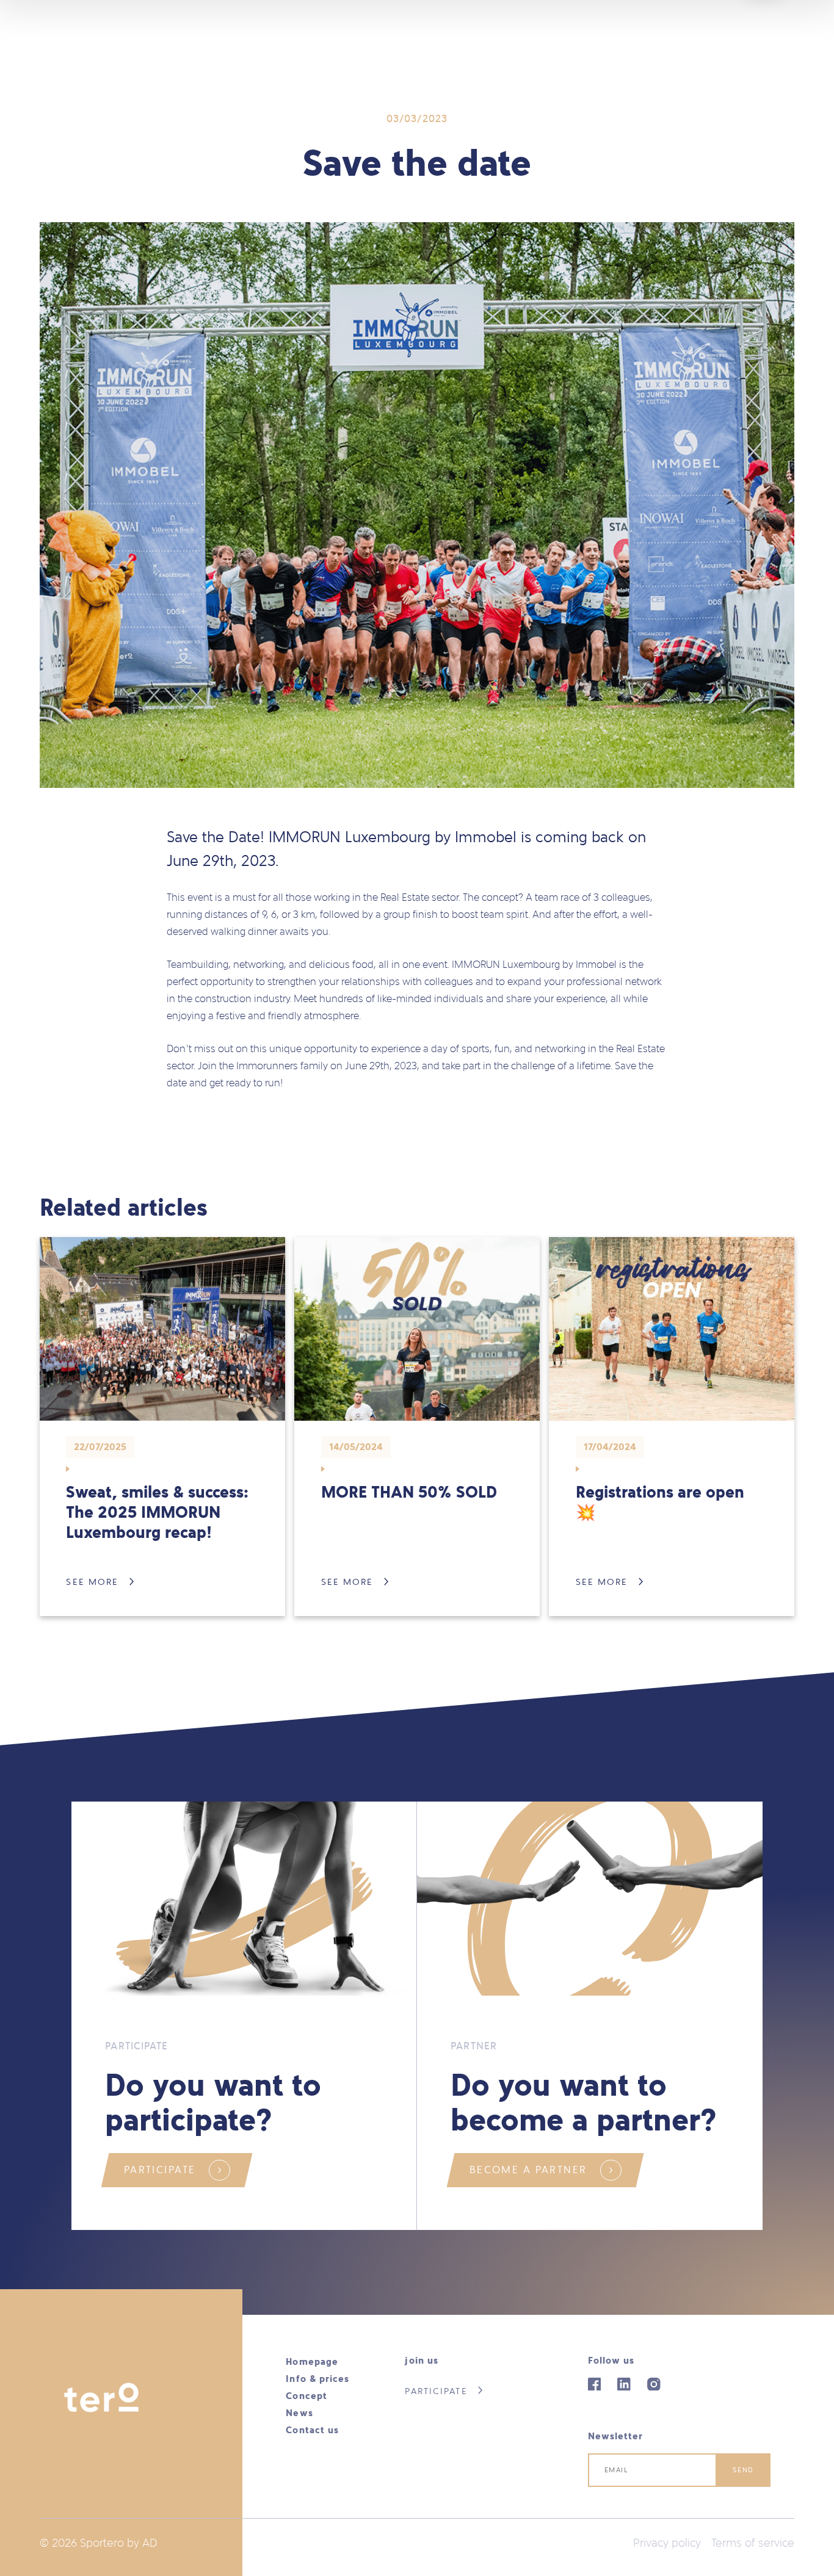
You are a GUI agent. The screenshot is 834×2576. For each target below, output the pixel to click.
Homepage (312, 2361)
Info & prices (317, 2379)
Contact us (312, 2430)
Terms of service (753, 2543)
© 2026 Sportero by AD (98, 2543)
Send (743, 2470)
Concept (306, 2396)
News (299, 2413)
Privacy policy (667, 2543)
